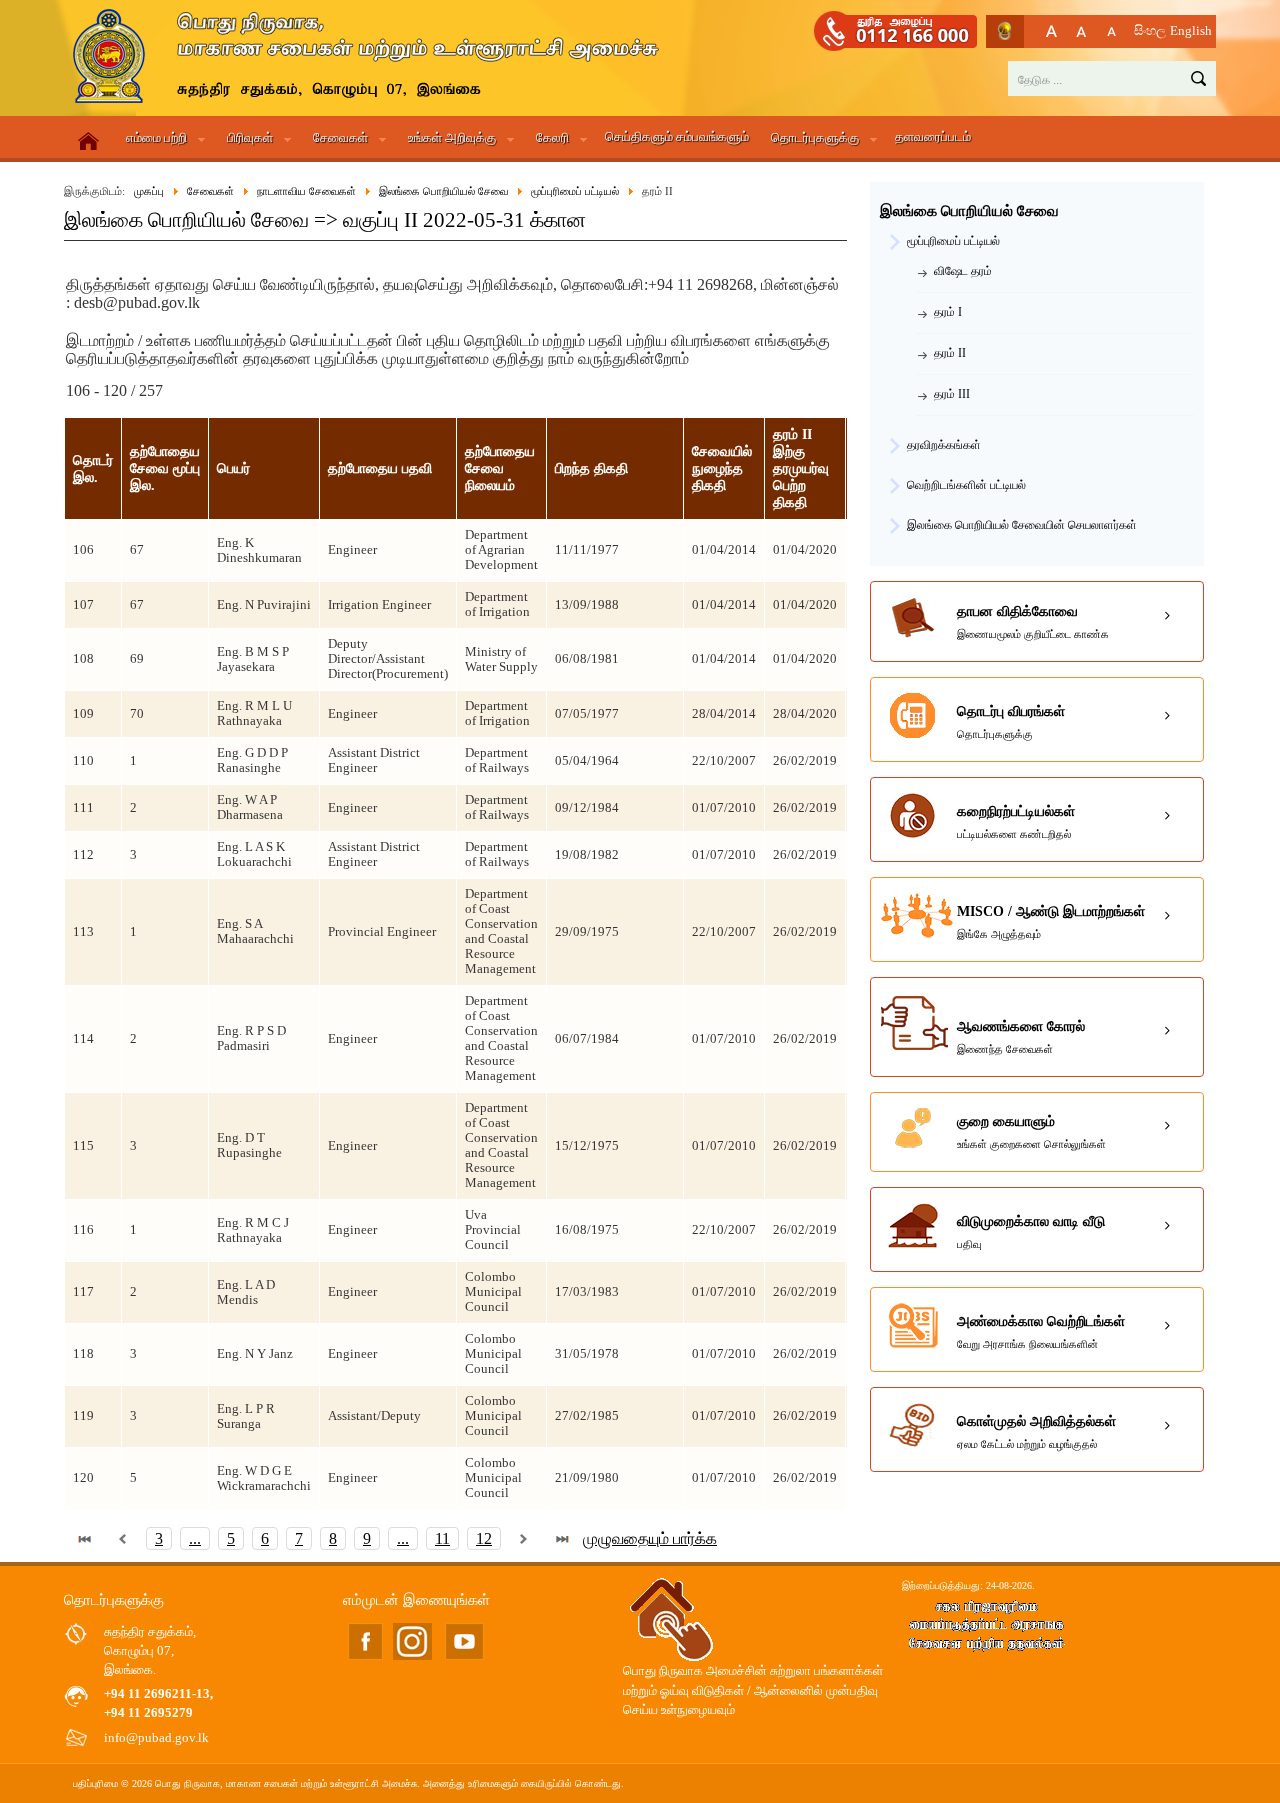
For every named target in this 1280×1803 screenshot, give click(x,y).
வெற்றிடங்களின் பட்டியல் (966, 485)
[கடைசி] (562, 1538)
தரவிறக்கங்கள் (944, 445)
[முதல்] (85, 1538)
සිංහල (1150, 31)
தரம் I (948, 312)
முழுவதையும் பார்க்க (650, 1538)
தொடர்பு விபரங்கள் (1011, 722)
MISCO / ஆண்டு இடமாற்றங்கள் (1051, 922)
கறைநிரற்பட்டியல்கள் (1016, 822)
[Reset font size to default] (1081, 31)
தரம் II (950, 353)
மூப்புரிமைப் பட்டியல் (953, 241)
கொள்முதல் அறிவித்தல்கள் (1036, 1432)
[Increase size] (1051, 31)
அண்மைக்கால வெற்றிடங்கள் (1041, 1332)
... (195, 1538)
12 (484, 1538)
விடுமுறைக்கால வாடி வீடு (1031, 1232)
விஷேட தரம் (963, 271)
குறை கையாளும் (1031, 1132)
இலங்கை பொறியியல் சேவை (969, 211)
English (1191, 31)
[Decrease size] (1111, 31)
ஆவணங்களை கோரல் (1021, 1037)
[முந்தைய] (123, 1538)
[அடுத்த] (524, 1538)
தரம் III (952, 394)
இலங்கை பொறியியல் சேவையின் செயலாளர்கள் (1022, 525)
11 (442, 1538)
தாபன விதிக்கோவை (1033, 622)
